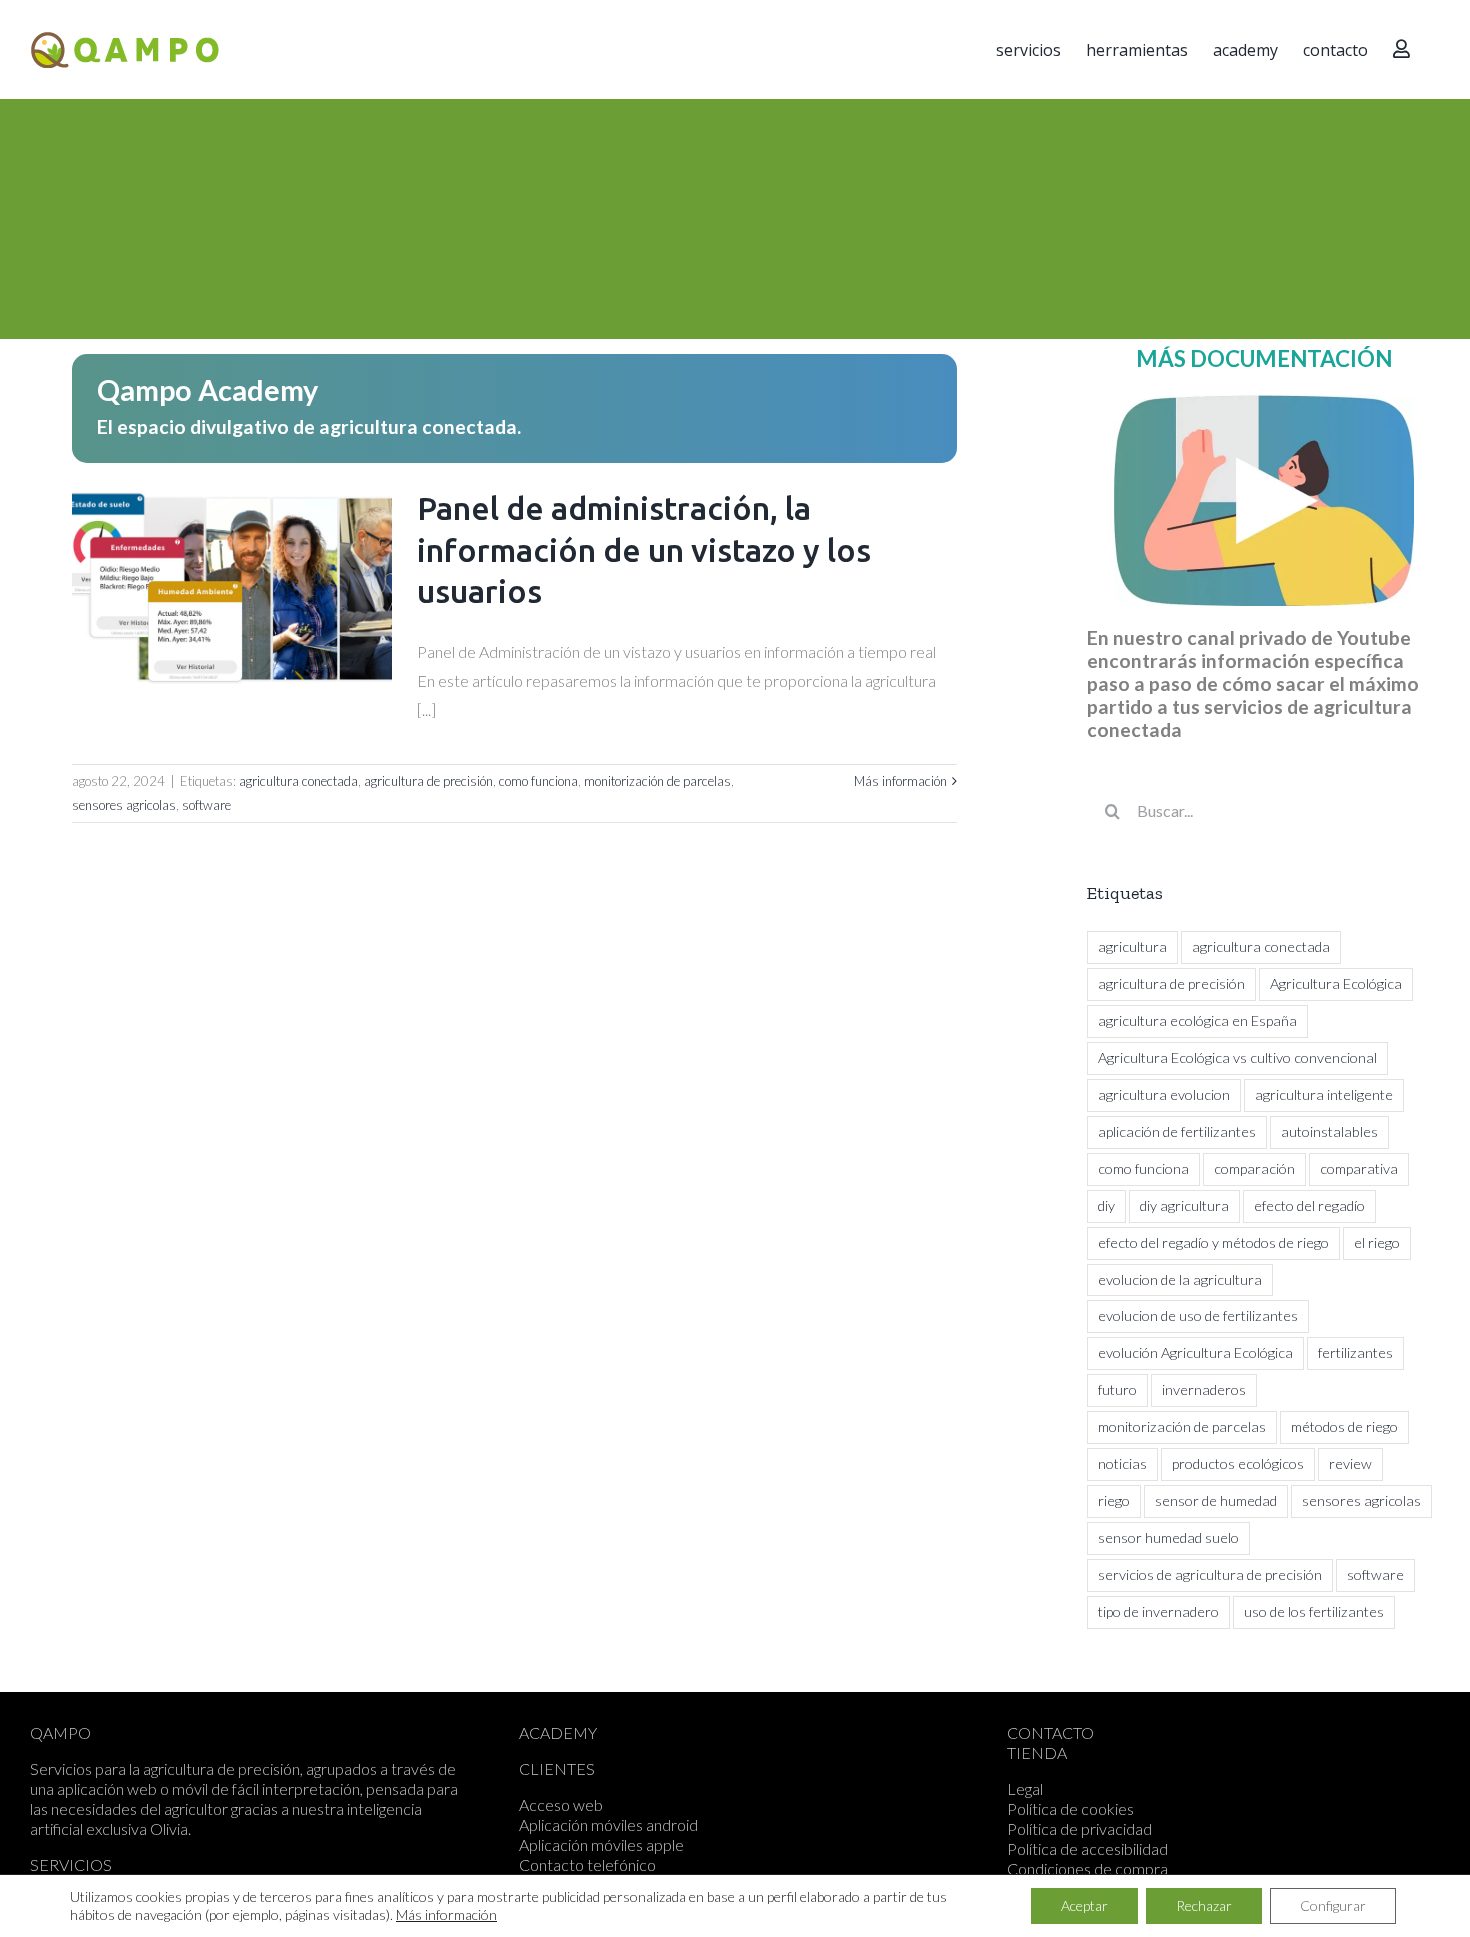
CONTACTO (1050, 1732)
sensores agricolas (124, 805)
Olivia (169, 1828)
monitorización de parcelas (657, 781)
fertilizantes (1355, 1352)
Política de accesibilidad (1087, 1848)
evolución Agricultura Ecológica (1195, 1352)
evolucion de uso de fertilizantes (1198, 1315)
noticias (1122, 1463)
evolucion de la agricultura (1180, 1279)
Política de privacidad (1079, 1828)
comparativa (1359, 1168)
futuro (1117, 1389)
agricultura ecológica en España (1197, 1020)
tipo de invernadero (1158, 1611)
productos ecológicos (1238, 1463)
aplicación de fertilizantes (1177, 1131)
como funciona (538, 781)
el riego (1377, 1242)
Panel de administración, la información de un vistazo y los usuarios (644, 549)
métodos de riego (1344, 1426)
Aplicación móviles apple (601, 1844)
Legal (1025, 1788)
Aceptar (1084, 1905)
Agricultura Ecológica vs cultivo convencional (1237, 1057)
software (206, 805)
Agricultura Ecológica (1336, 983)
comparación (1254, 1168)
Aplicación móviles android (608, 1824)
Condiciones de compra (1087, 1868)
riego (1114, 1500)
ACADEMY (558, 1732)
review (1350, 1463)
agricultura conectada (298, 781)
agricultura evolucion (1164, 1094)
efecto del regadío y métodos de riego (1213, 1242)
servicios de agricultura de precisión (1210, 1574)
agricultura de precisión (428, 781)
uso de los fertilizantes (1314, 1611)
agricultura (1132, 946)
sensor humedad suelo (1168, 1537)
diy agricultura (1184, 1205)
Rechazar (1204, 1905)
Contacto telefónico (587, 1864)
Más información (900, 781)
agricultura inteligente (1324, 1094)
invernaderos (1204, 1389)
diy (1106, 1205)
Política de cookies (1070, 1808)
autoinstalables (1329, 1131)
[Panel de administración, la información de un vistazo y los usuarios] (232, 589)
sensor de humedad (1216, 1500)
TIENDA (1037, 1752)
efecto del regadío (1309, 1205)
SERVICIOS (71, 1864)
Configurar (1333, 1905)
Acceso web (561, 1804)
